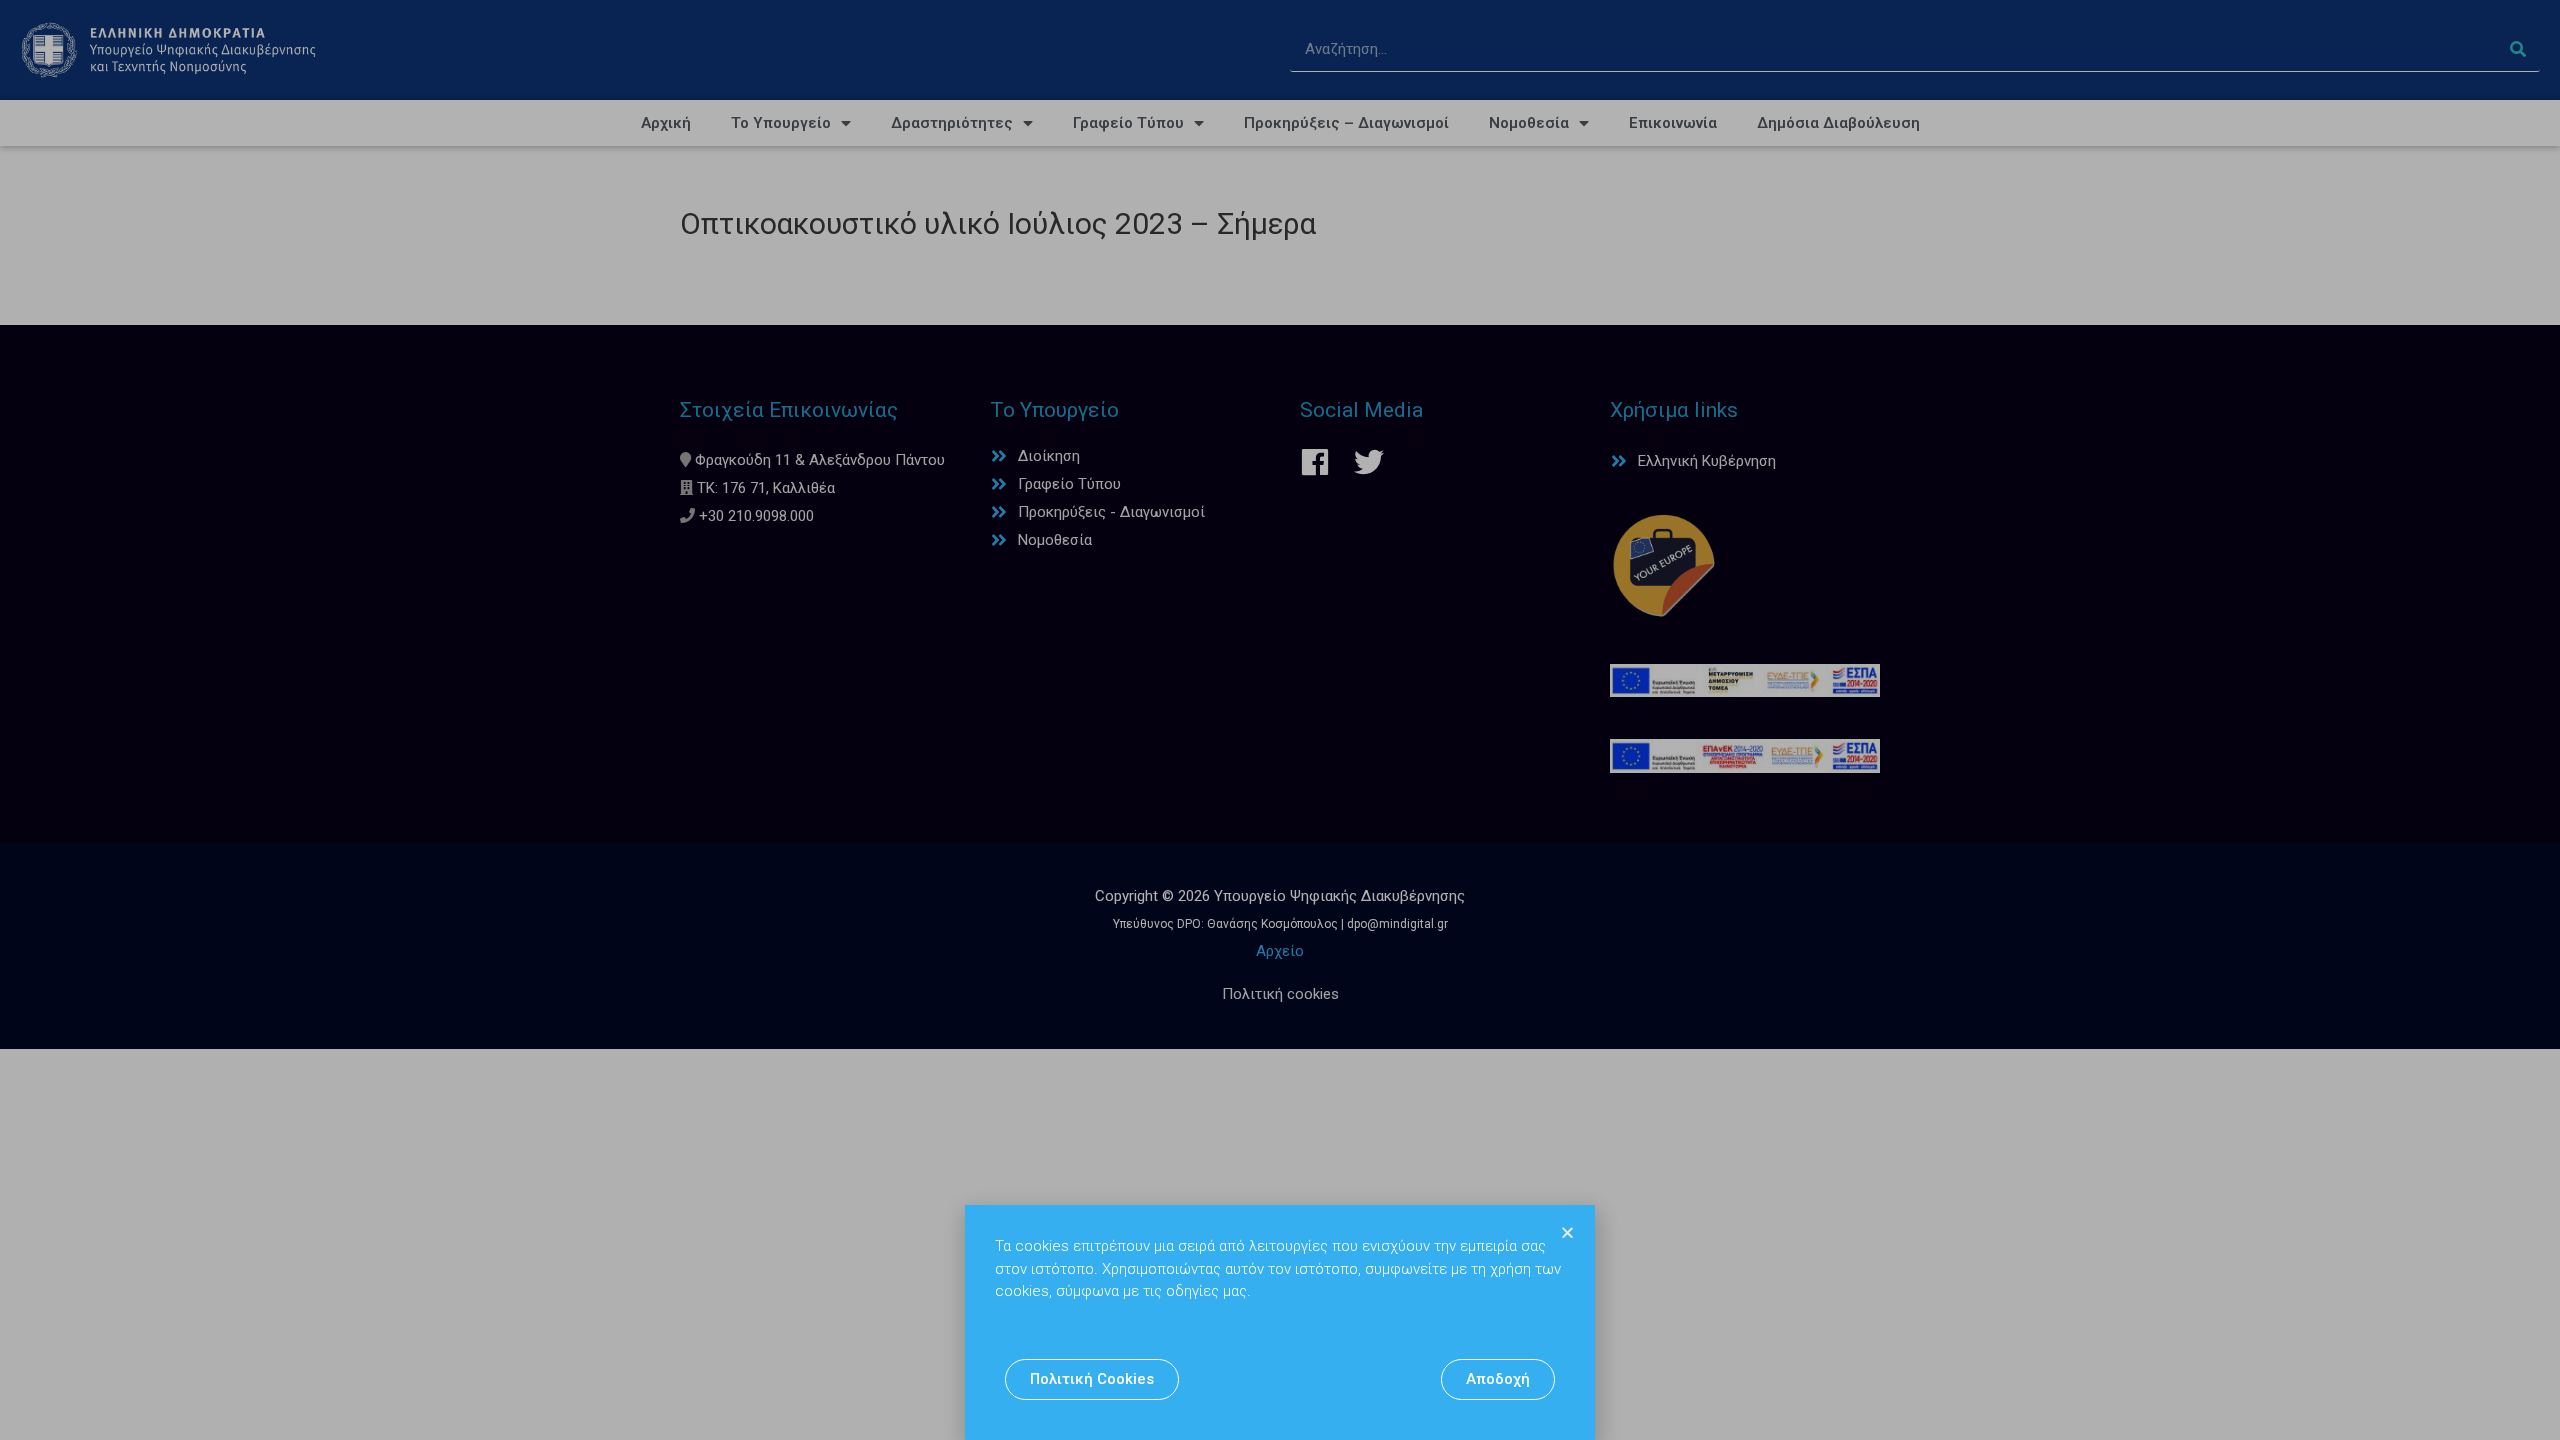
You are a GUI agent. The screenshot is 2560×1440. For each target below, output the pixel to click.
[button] (1092, 1379)
